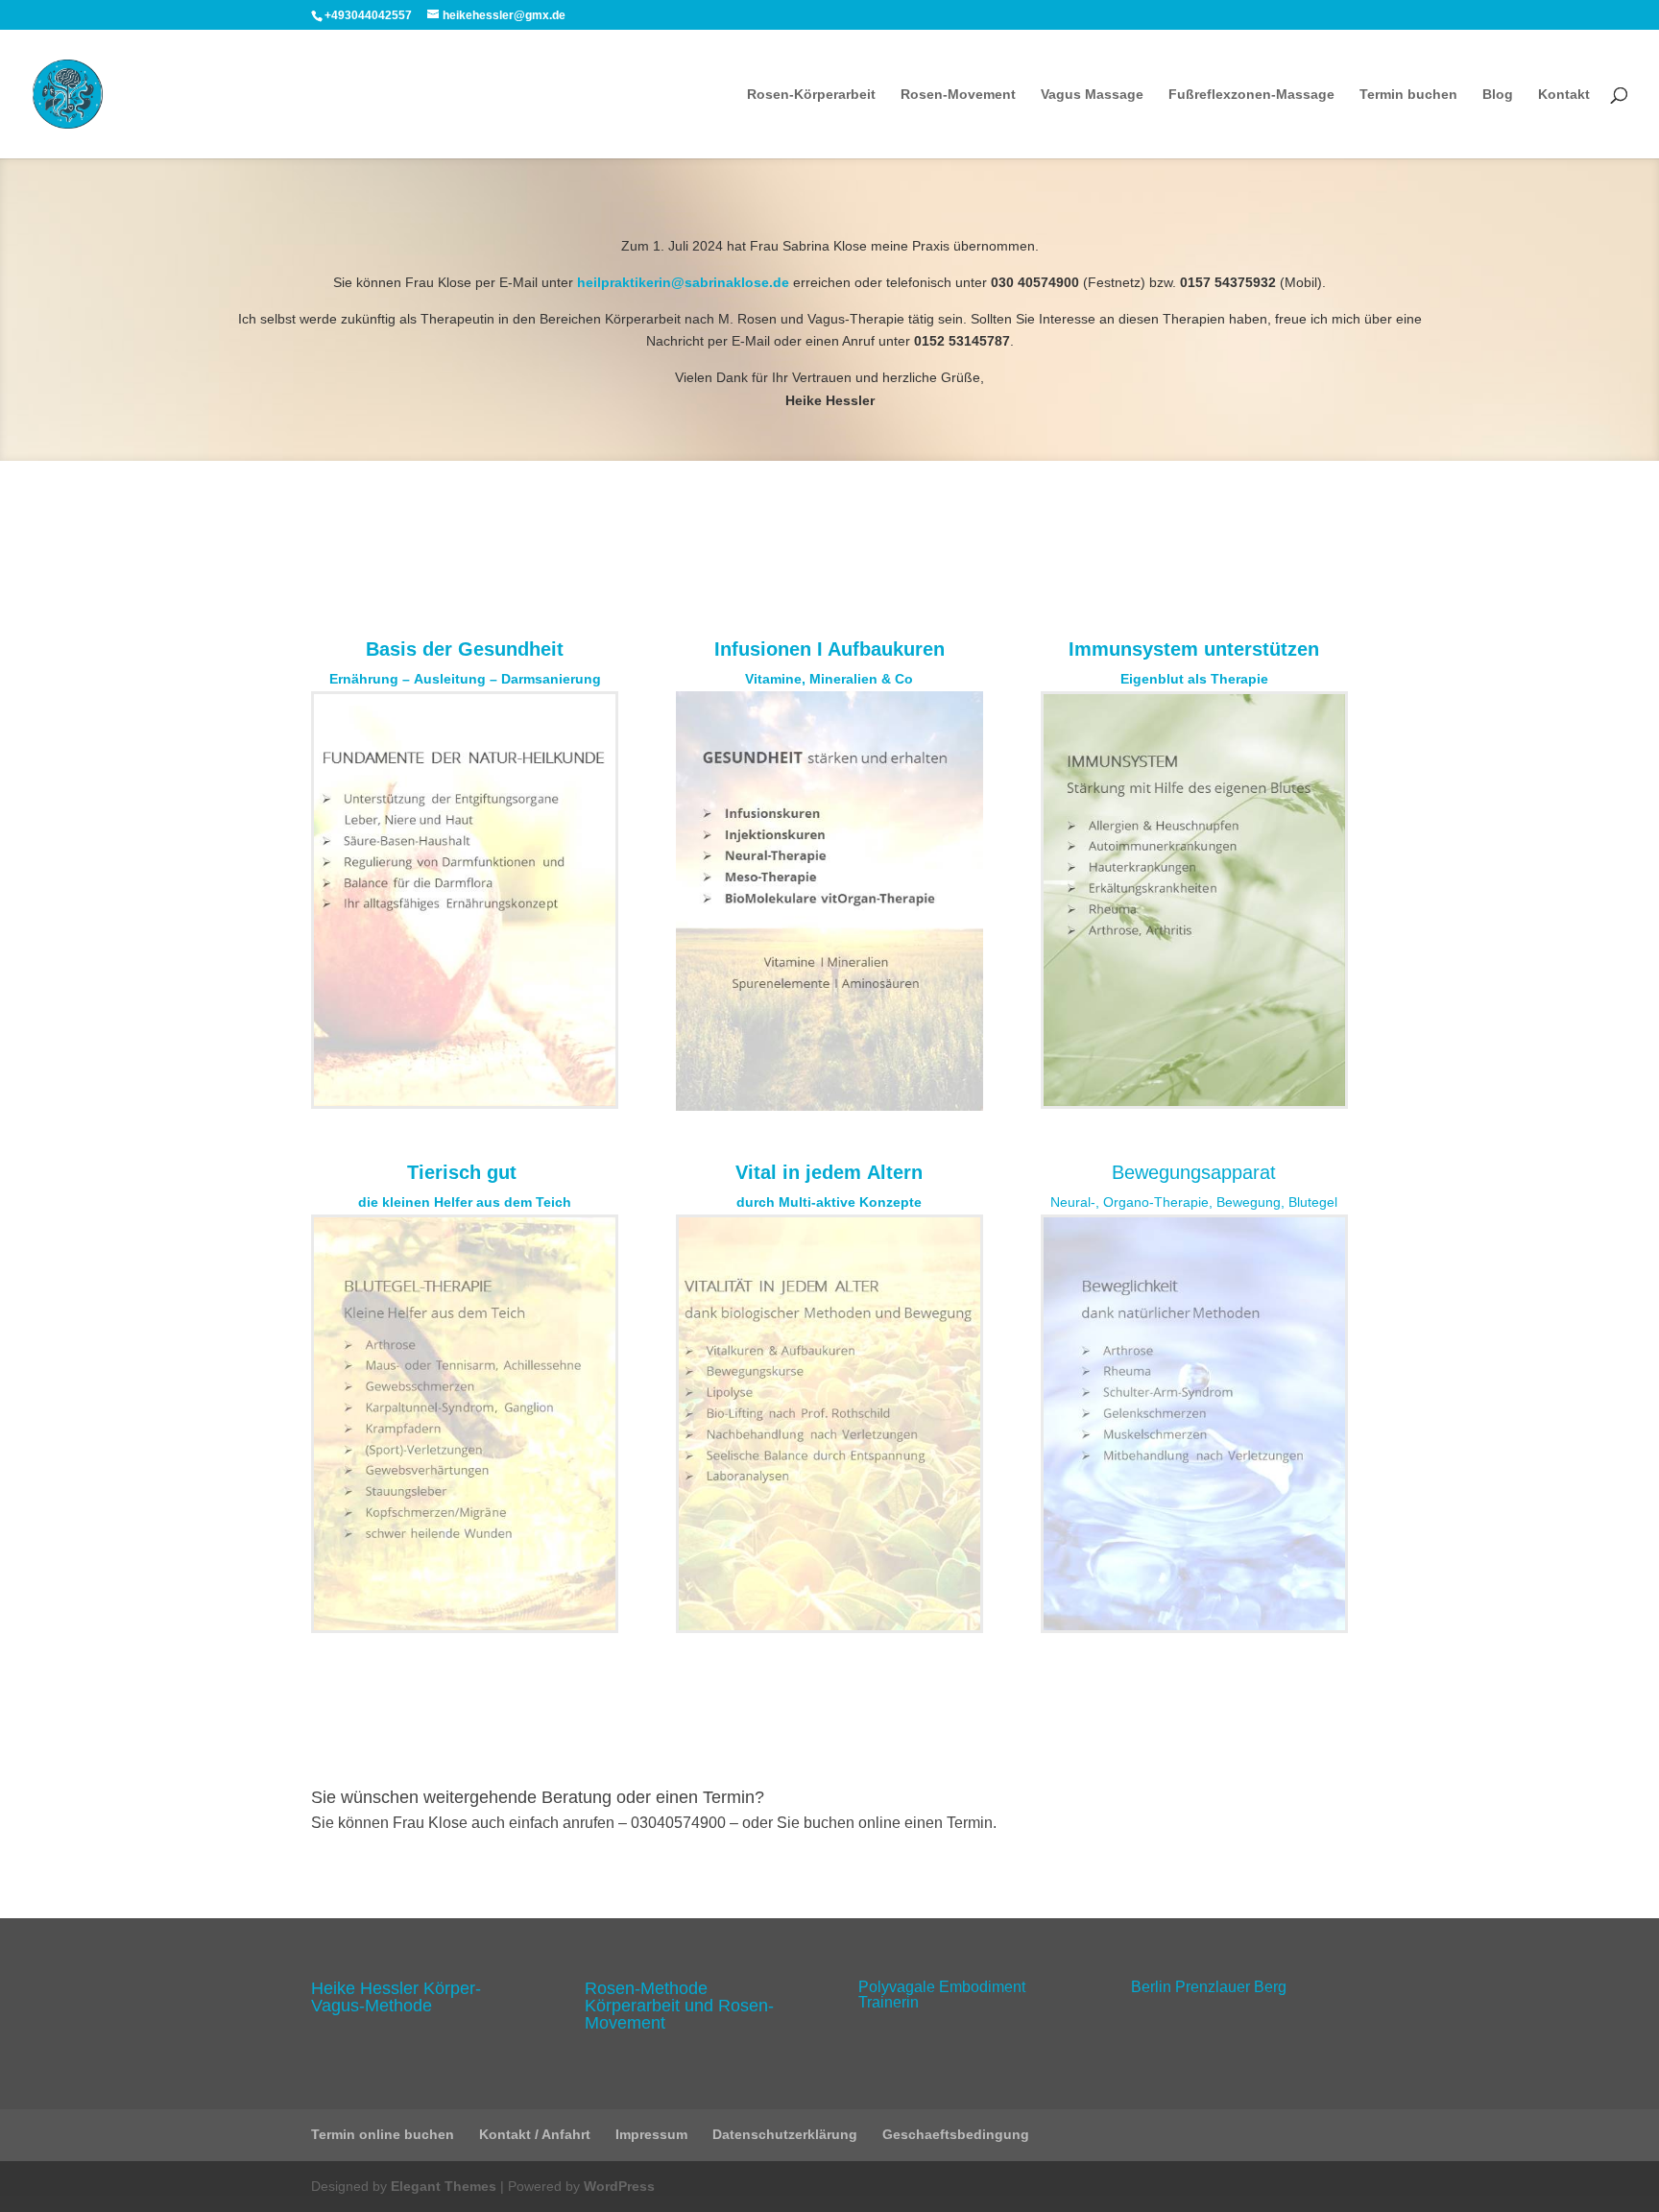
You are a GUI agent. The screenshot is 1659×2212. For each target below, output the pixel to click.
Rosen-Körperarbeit (811, 95)
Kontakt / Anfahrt (535, 2134)
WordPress (619, 2186)
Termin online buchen (383, 2134)
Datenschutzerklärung (785, 2134)
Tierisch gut (465, 1172)
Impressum (651, 2134)
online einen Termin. (927, 1823)
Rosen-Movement (958, 95)
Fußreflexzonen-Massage (1251, 95)
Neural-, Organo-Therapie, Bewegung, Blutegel (1194, 1202)
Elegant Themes (444, 2186)
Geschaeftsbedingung (956, 2134)
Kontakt (1564, 95)
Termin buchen (1408, 95)
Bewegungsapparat (1194, 1172)
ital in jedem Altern (835, 1172)
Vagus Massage (1092, 95)
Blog (1498, 95)
